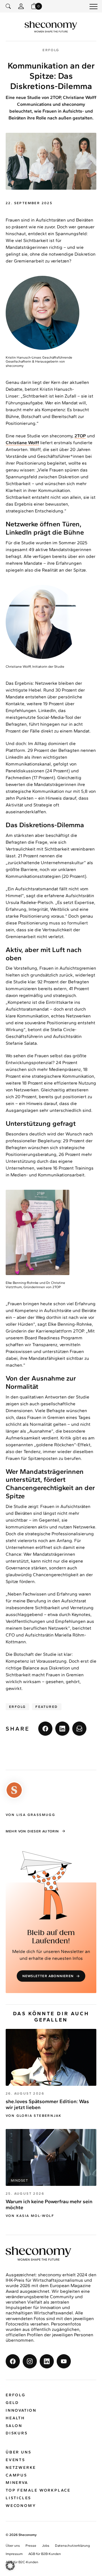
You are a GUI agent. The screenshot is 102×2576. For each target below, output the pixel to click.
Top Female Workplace (38, 2491)
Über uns (18, 2452)
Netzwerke (21, 2468)
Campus (16, 2475)
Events (15, 2460)
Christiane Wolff (22, 443)
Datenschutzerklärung (72, 2546)
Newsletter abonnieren (48, 1976)
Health (15, 2418)
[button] (10, 2566)
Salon (14, 2426)
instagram (30, 2362)
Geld (12, 2403)
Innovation (21, 2410)
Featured (47, 1707)
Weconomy (21, 2506)
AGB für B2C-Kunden (22, 2562)
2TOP (80, 436)
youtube (64, 2362)
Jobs (46, 2546)
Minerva (17, 2483)
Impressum (14, 2554)
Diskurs (17, 2433)
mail (79, 1729)
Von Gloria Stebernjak (34, 2116)
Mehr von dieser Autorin (32, 1831)
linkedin (62, 1729)
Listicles (18, 2498)
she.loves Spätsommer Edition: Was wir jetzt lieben (47, 2105)
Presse (31, 2546)
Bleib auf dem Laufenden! (51, 1937)
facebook (45, 1729)
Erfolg (17, 1707)
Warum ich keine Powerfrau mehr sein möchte (49, 2205)
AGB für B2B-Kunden (45, 2554)
